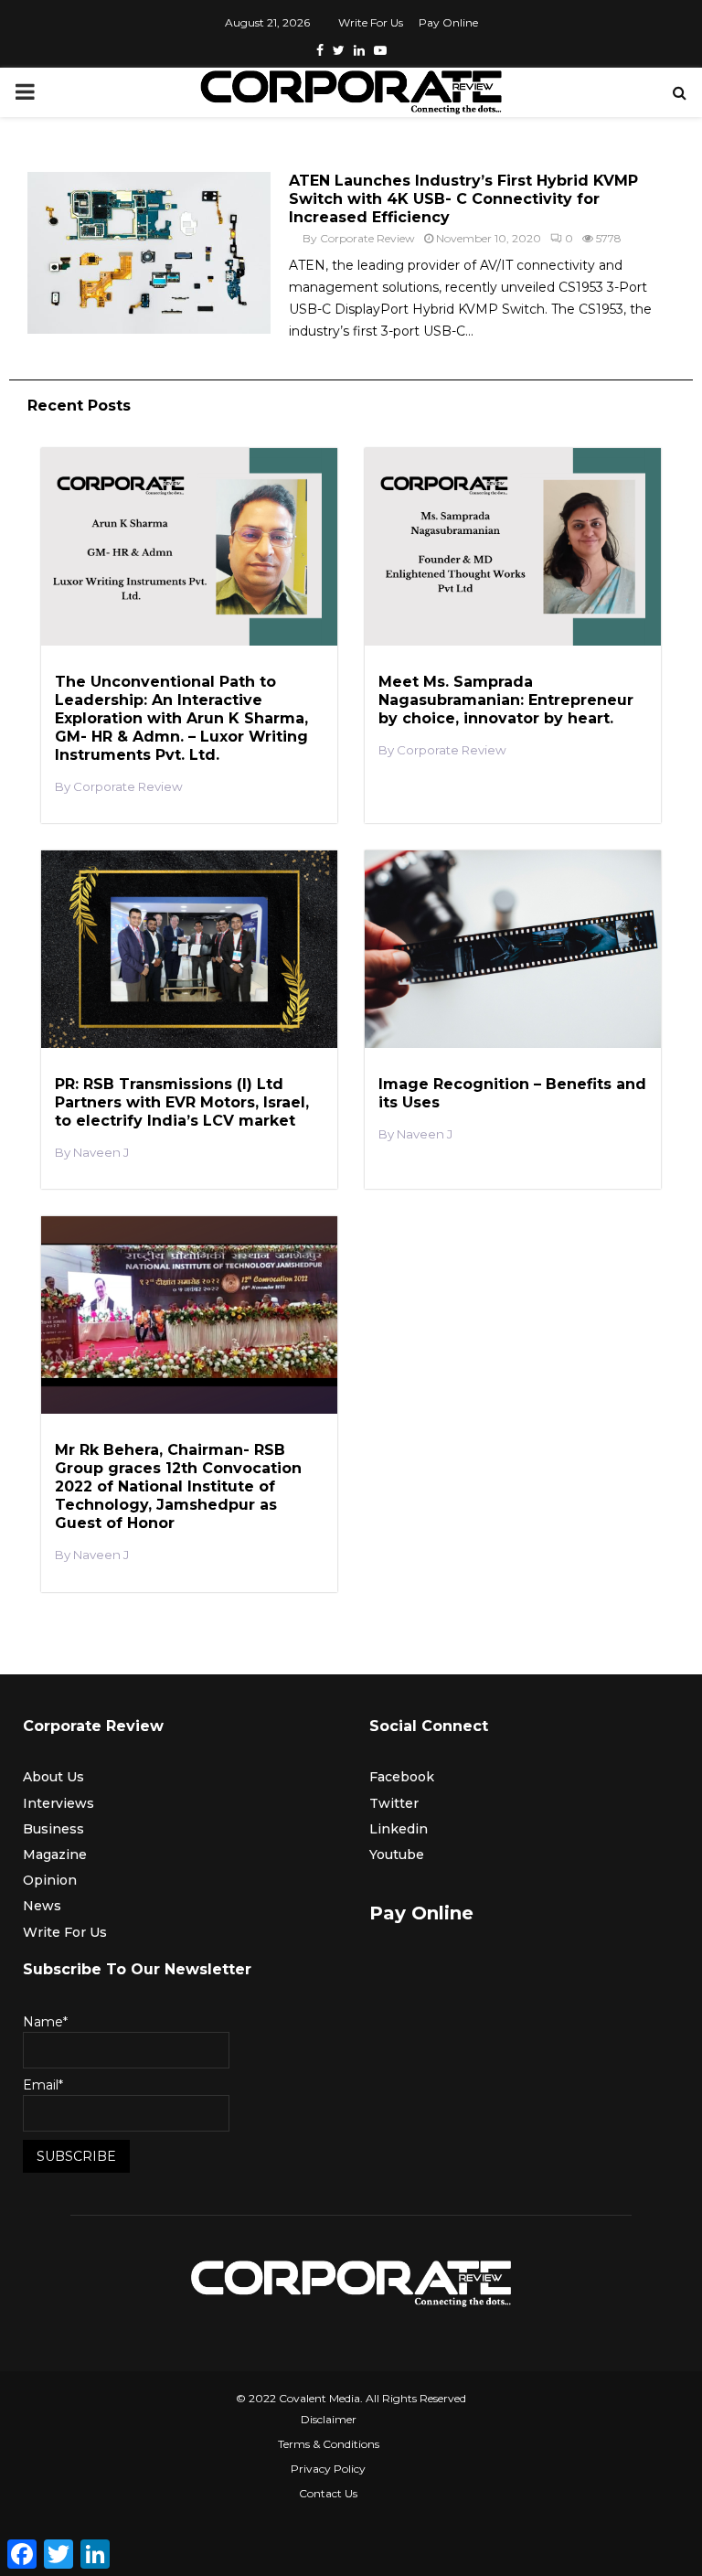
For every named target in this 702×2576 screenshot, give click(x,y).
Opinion (50, 1880)
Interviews (58, 1803)
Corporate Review (367, 238)
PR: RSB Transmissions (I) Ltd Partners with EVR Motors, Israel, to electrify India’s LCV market (182, 1102)
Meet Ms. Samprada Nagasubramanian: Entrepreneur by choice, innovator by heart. (506, 700)
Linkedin (399, 1829)
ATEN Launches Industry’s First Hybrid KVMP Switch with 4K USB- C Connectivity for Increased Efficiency (463, 199)
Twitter (394, 1803)
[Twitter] (339, 50)
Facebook (402, 1777)
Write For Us (371, 22)
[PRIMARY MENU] (25, 92)
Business (53, 1829)
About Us (53, 1777)
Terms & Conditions (329, 2444)
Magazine (55, 1855)
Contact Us (328, 2493)
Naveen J (101, 1153)
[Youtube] (380, 50)
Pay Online (448, 22)
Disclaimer (329, 2419)
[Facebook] (320, 50)
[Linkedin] (359, 50)
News (42, 1906)
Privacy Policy (328, 2469)
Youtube (397, 1855)
